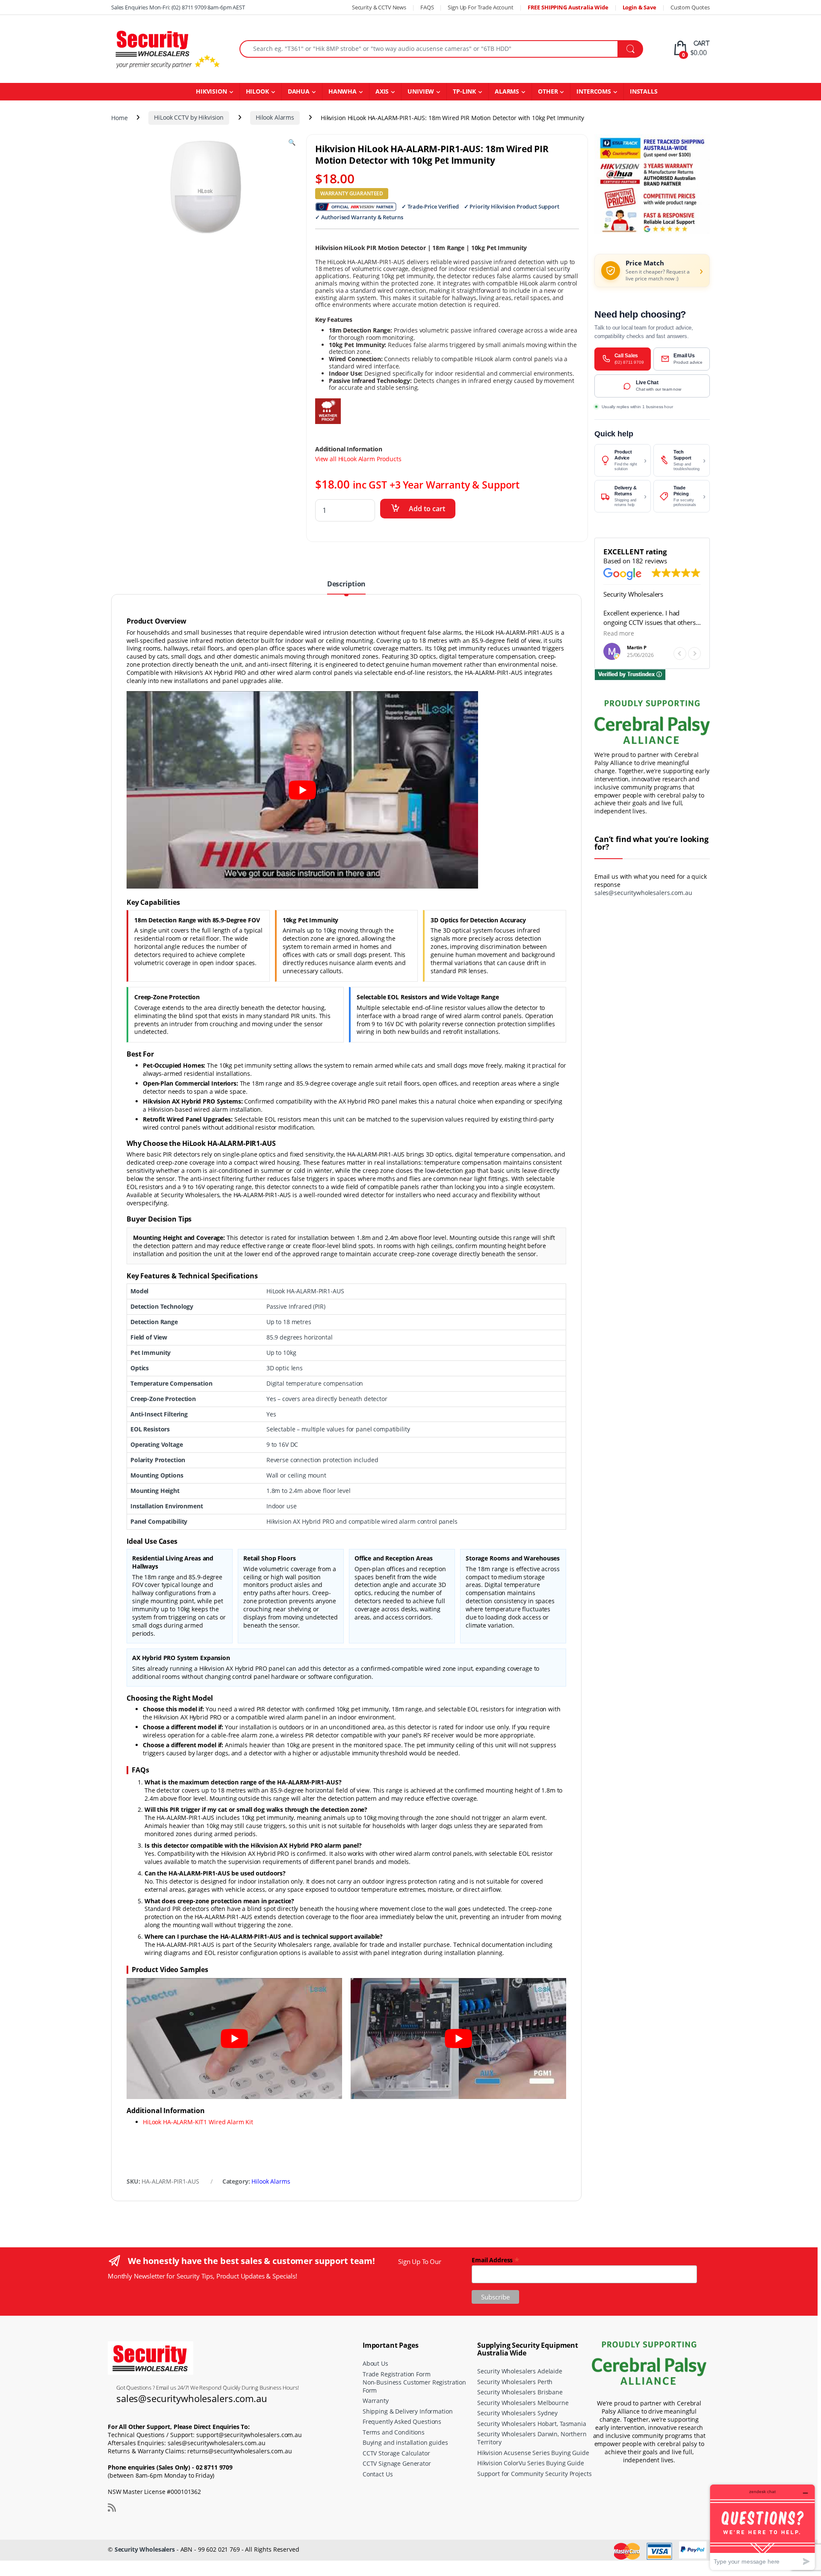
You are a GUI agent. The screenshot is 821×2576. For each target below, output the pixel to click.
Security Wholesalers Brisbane (520, 2392)
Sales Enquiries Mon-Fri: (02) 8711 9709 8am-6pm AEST (178, 7)
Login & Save (639, 7)
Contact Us (378, 2474)
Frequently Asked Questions (402, 2421)
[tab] (346, 587)
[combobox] (429, 49)
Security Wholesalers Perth (515, 2382)
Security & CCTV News (379, 7)
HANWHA (343, 91)
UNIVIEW (421, 91)
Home (119, 117)
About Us (375, 2363)
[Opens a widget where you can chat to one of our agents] (762, 2527)
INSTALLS (644, 91)
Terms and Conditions (394, 2432)
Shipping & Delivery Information (408, 2411)
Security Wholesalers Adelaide (520, 2371)
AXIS (382, 91)
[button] (694, 654)
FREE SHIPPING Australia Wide (568, 7)
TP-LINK (464, 91)
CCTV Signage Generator (397, 2463)
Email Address (496, 2260)
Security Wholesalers (145, 2549)
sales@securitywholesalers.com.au (643, 893)
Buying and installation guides (405, 2442)
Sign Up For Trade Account (481, 7)
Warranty (376, 2401)
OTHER (548, 91)
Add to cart (427, 509)
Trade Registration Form (397, 2374)
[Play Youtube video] (302, 790)
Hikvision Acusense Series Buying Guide (533, 2453)
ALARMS (507, 91)
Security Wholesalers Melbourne (523, 2403)
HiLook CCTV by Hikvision (189, 117)
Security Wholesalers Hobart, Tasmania (532, 2424)
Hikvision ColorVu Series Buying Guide (531, 2463)
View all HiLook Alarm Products (358, 459)
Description (346, 584)
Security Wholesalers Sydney (517, 2413)
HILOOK (257, 91)
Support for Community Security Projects (535, 2474)
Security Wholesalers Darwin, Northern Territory (532, 2438)
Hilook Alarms (275, 117)
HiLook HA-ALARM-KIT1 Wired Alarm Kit (198, 2122)
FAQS (427, 7)
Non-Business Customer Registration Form (414, 2386)
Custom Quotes (690, 7)
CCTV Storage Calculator (396, 2453)
